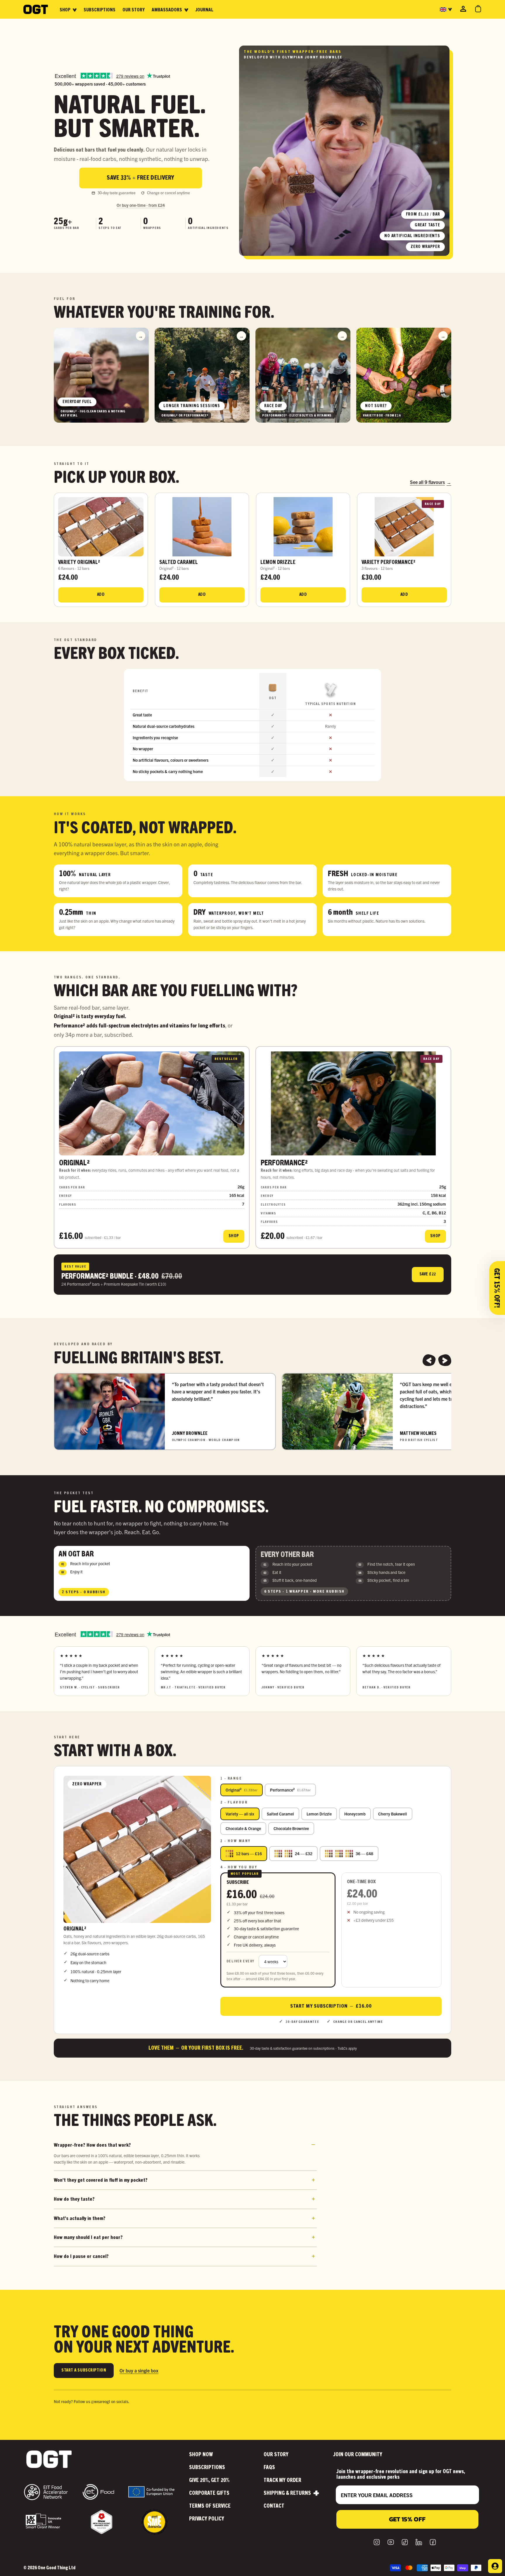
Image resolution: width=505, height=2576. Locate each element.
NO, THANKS (196, 1362)
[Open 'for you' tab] (495, 2566)
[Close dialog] (358, 1203)
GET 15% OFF (196, 1315)
